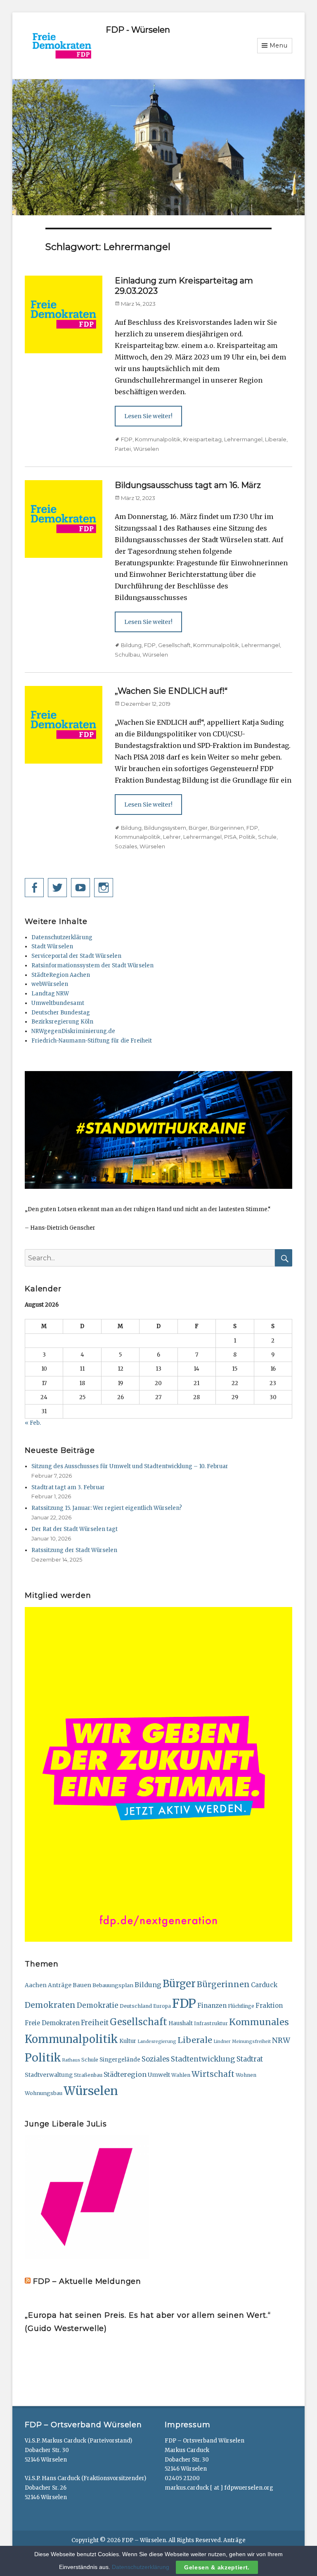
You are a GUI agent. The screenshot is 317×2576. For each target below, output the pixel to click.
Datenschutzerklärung (62, 937)
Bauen (82, 1985)
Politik (247, 837)
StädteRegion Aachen (61, 975)
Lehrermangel (243, 439)
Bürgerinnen (227, 828)
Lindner (222, 2042)
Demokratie (98, 2005)
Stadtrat (250, 2059)
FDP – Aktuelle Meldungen (87, 2281)
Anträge (60, 1985)
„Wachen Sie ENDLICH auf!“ (171, 691)
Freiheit (95, 2023)
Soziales (126, 846)
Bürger (198, 828)
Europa (162, 2006)
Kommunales (259, 2022)
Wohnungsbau (44, 2093)
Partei (123, 449)
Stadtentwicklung (203, 2059)
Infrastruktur (211, 2023)
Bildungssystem (165, 828)
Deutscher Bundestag (61, 1013)
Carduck (264, 1985)
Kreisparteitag (202, 439)
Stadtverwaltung (49, 2075)
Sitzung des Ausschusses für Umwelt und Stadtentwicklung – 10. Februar (130, 1466)
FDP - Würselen (138, 30)
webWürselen (50, 984)
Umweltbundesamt (58, 1003)
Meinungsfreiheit (251, 2042)
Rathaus (71, 2060)
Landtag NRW (50, 994)
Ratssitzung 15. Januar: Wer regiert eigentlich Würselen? (107, 1508)
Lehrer (172, 837)
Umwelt (159, 2075)
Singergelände (120, 2060)
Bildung (131, 645)
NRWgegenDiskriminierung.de (73, 1031)
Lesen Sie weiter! (148, 416)
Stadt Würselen (52, 946)
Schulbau (127, 655)
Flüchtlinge (241, 2006)
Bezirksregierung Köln (62, 1022)
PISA (230, 837)
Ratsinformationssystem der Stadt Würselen (92, 965)
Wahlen (181, 2075)
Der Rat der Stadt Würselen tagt (75, 1529)
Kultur (128, 2041)
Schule (267, 837)
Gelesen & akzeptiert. (217, 2567)
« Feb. (33, 1423)
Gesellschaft (174, 645)
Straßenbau (88, 2075)
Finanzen (212, 2006)
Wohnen (246, 2075)
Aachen (36, 1985)
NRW (281, 2040)
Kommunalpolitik (158, 439)
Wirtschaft (213, 2074)
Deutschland (136, 2006)
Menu (279, 45)
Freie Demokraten (52, 2023)
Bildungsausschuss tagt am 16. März (188, 485)
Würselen (146, 449)
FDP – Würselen (144, 2540)
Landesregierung (157, 2042)
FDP (127, 439)
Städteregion (125, 2074)
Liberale (276, 439)
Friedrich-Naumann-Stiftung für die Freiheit (92, 1041)
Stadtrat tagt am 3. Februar (68, 1487)
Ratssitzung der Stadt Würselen (74, 1550)
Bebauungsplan (113, 1985)
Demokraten (50, 2005)
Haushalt (181, 2023)
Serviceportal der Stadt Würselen (76, 956)
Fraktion (269, 2006)
